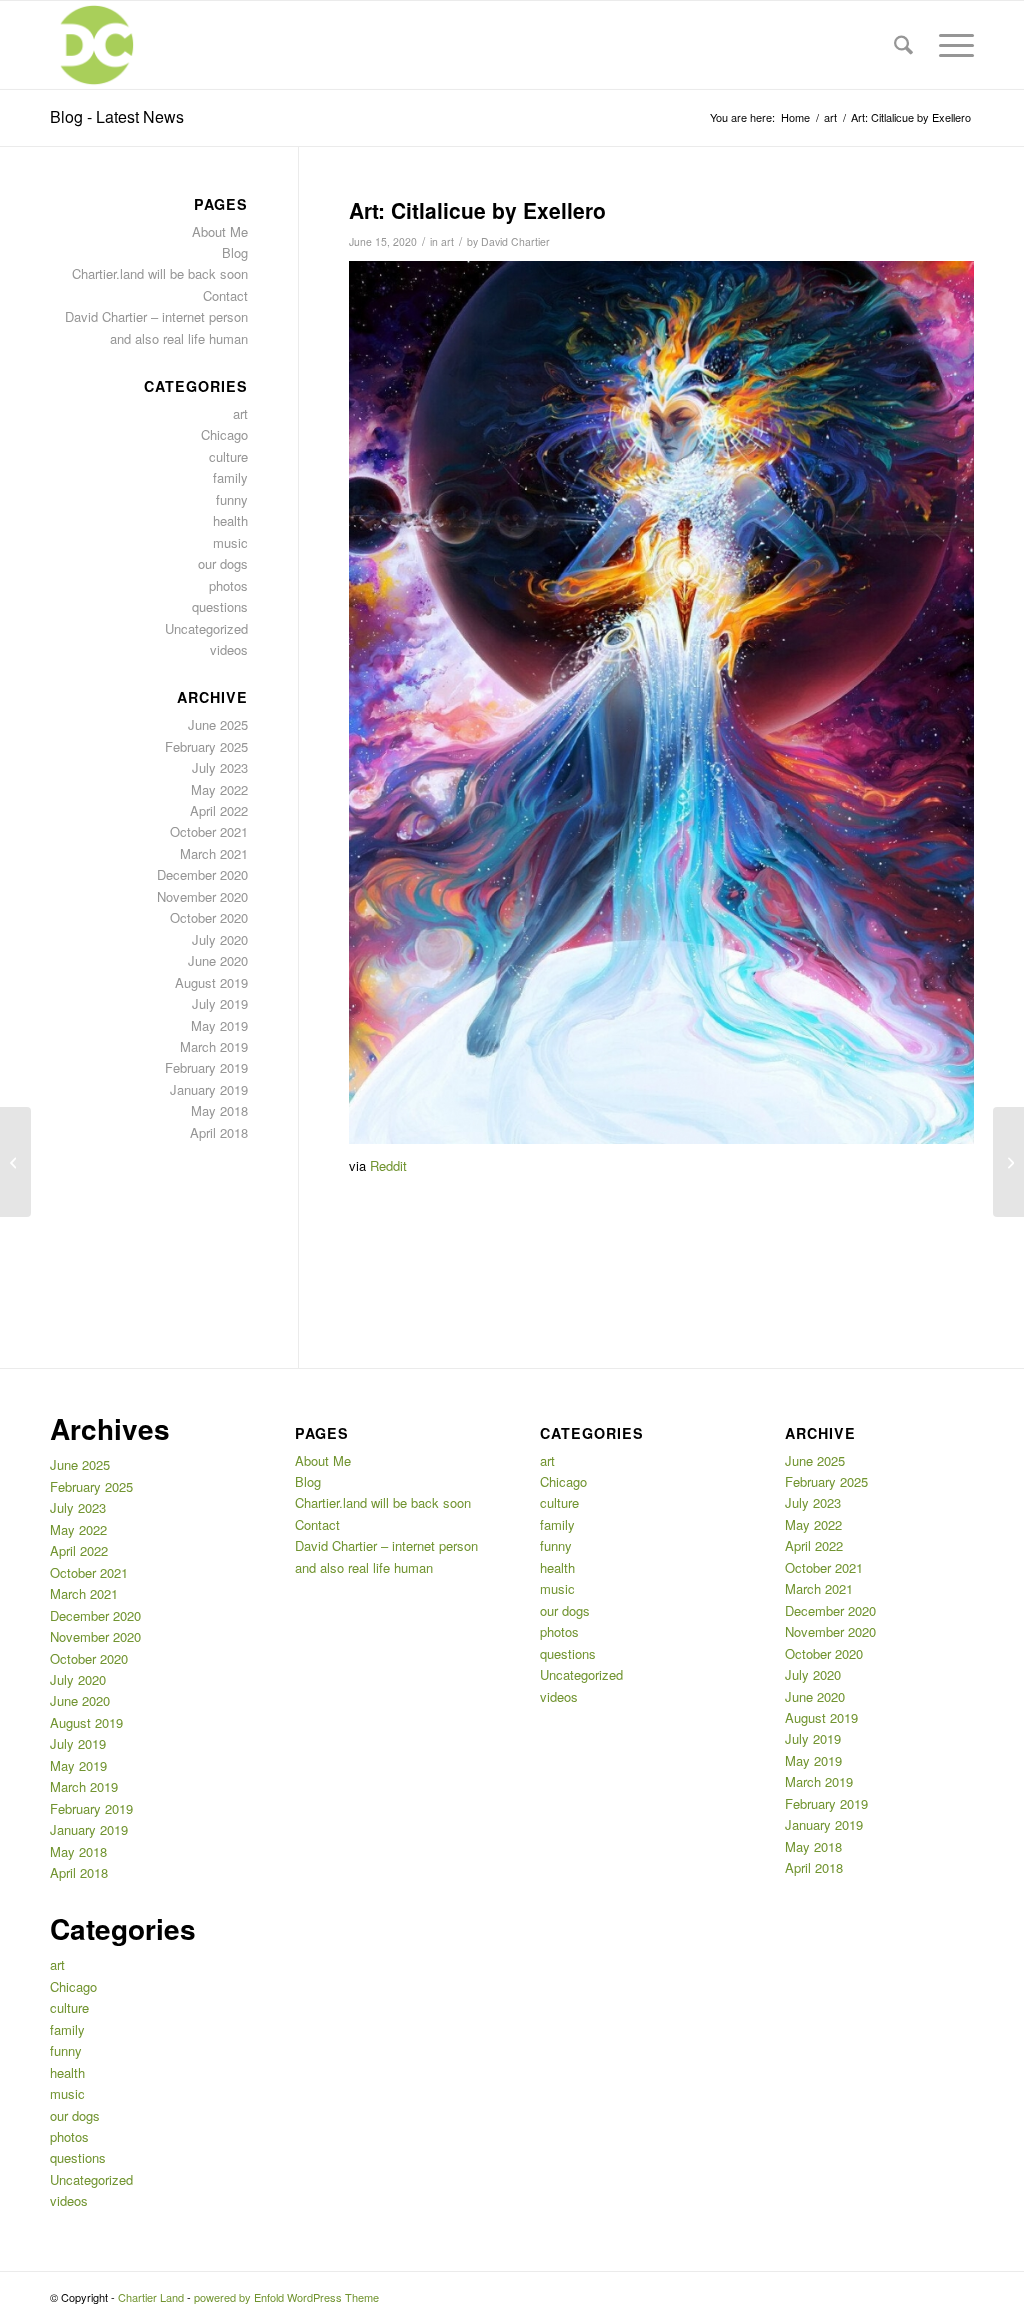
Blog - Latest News (117, 116)
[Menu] (950, 45)
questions (220, 606)
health (230, 520)
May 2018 (219, 1110)
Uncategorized (206, 628)
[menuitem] (903, 45)
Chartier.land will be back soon (160, 273)
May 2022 (219, 789)
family (230, 477)
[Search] (903, 45)
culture (228, 456)
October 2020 (209, 917)
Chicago (224, 434)
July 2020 (220, 939)
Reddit (388, 1165)
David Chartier (515, 241)
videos (229, 649)
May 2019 (219, 1025)
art (447, 241)
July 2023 (220, 767)
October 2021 (209, 831)
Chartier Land (151, 2297)
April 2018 (219, 1132)
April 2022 (219, 810)
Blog (235, 252)
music (230, 542)
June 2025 (218, 724)
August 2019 (211, 982)
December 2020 (202, 874)
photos (228, 585)
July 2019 (220, 1003)
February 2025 (206, 746)
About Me (220, 231)
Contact (225, 295)
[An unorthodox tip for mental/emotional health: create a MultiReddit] (15, 1162)
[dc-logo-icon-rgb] (94, 45)
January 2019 (209, 1089)
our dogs (223, 563)
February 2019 (206, 1067)
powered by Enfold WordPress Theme (286, 2297)
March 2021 (214, 853)
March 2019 (214, 1046)
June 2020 (218, 960)
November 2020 (202, 896)
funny (232, 499)
